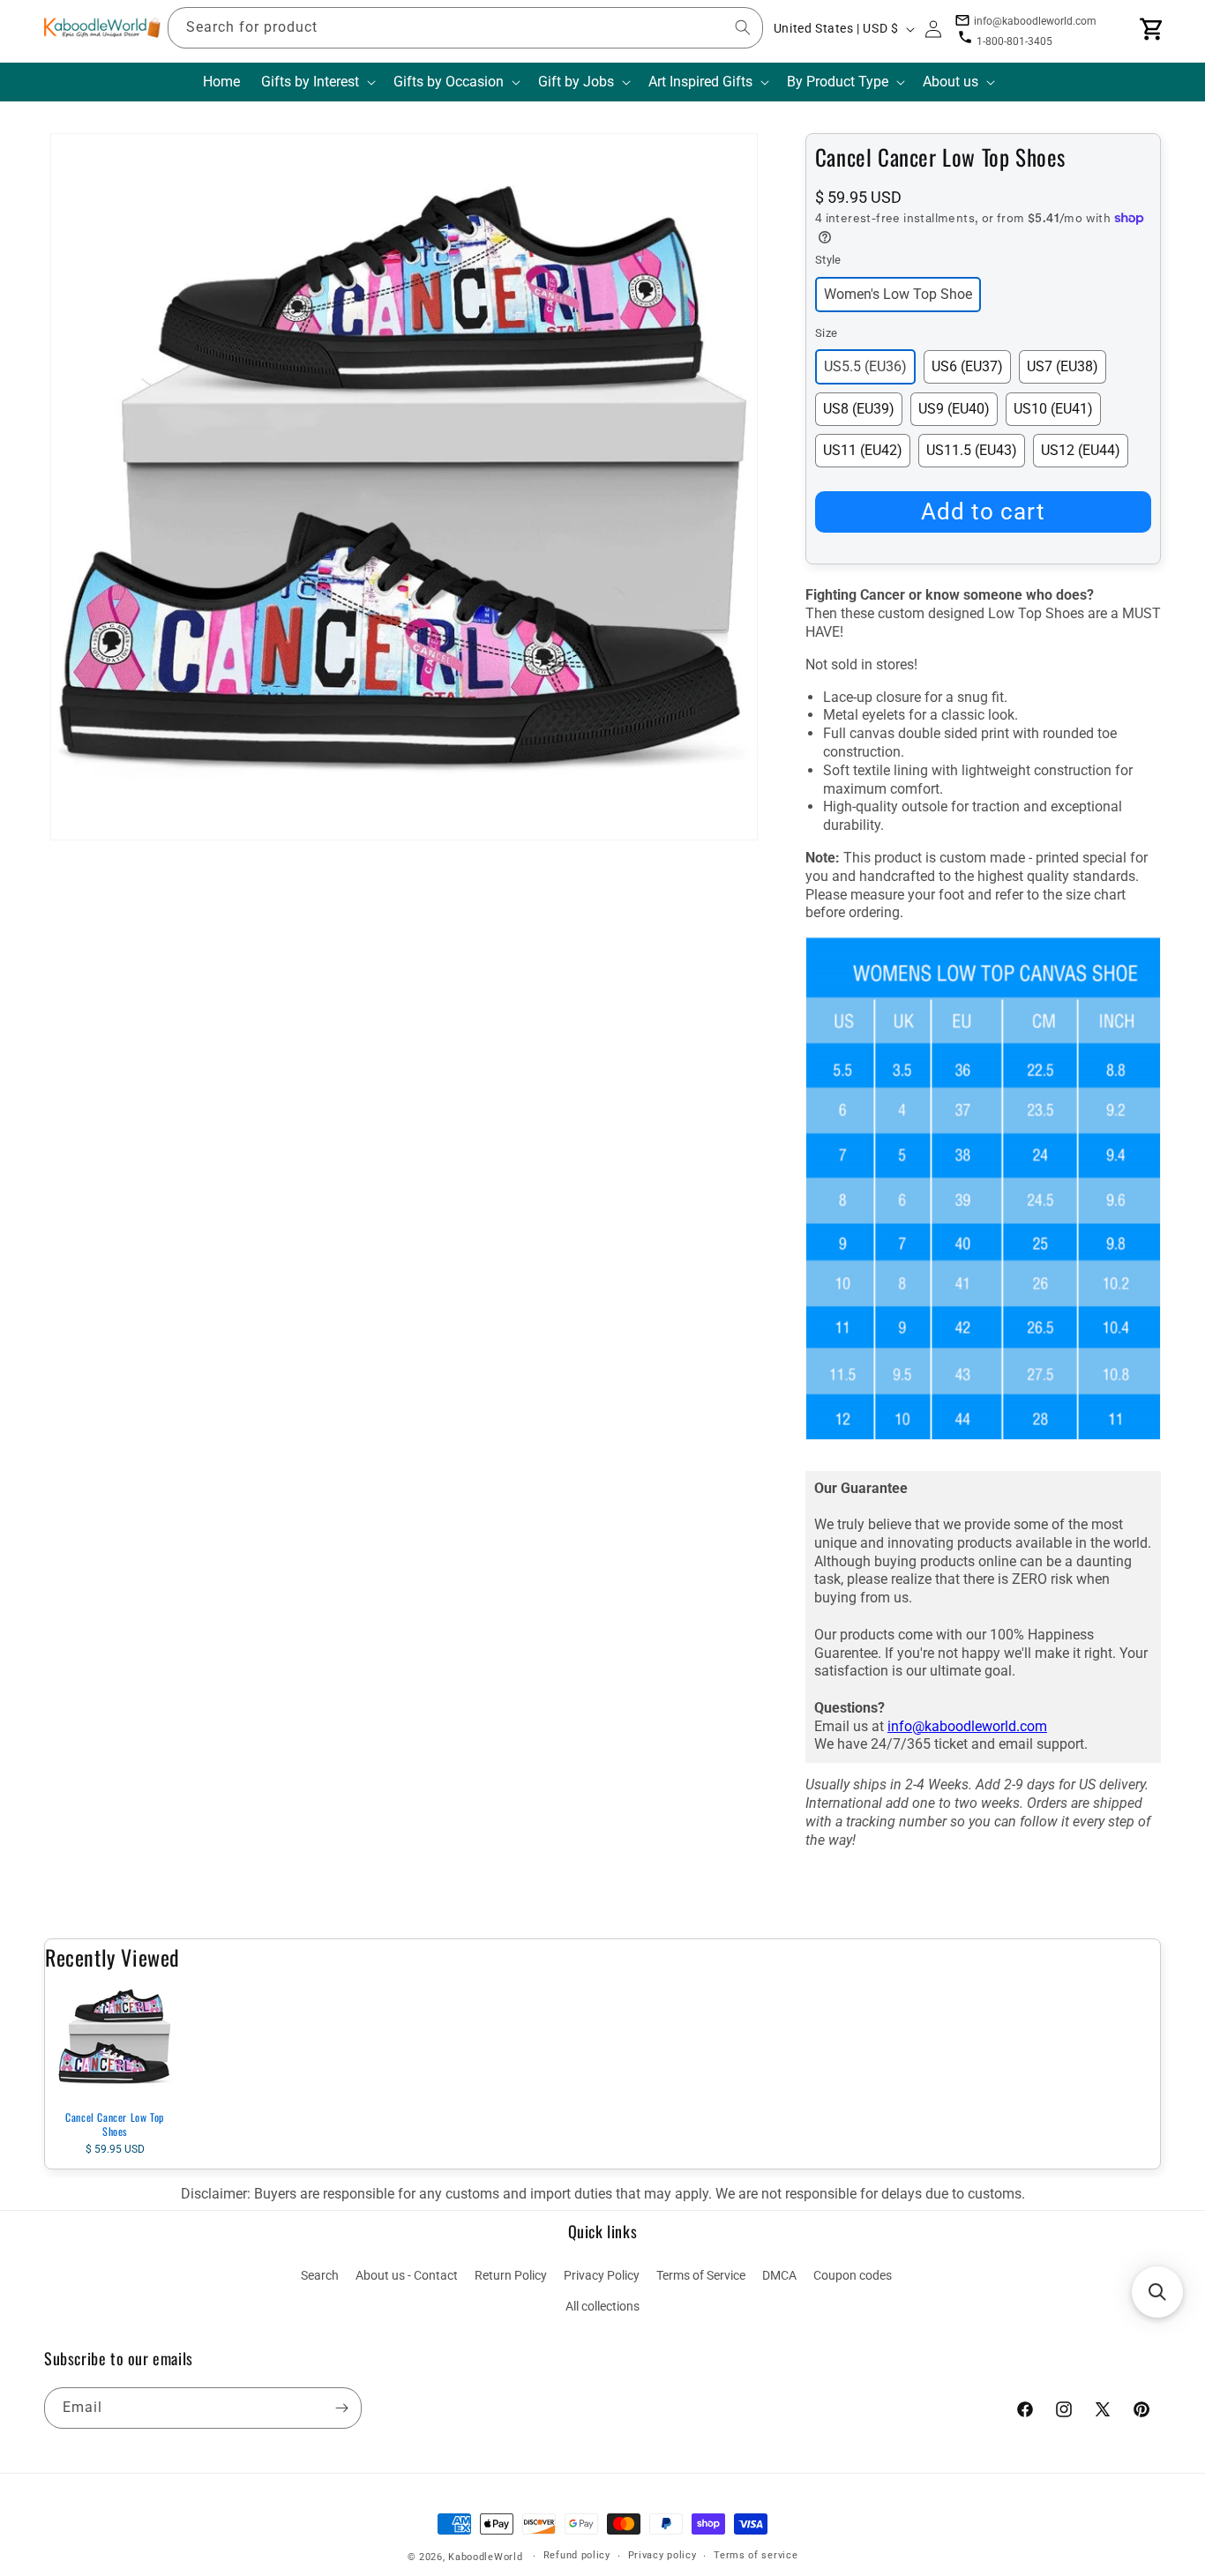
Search (320, 2275)
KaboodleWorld (485, 2557)
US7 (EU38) (1063, 366)
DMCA (779, 2275)
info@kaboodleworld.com (967, 1726)
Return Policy (511, 2275)
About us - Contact (407, 2275)
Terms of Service (701, 2275)
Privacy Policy (602, 2275)
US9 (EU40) (954, 409)
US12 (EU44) (1081, 450)
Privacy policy (662, 2555)
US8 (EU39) (859, 409)
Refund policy (577, 2555)
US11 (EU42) (863, 450)
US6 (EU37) (967, 366)
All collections (602, 2306)
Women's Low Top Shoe (898, 294)
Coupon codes (853, 2275)
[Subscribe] (341, 2408)
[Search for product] (743, 27)
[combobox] (465, 28)
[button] (317, 82)
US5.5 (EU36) (865, 366)
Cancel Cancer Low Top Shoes (115, 2124)
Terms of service (756, 2555)
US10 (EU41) (1053, 409)
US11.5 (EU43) (972, 450)
